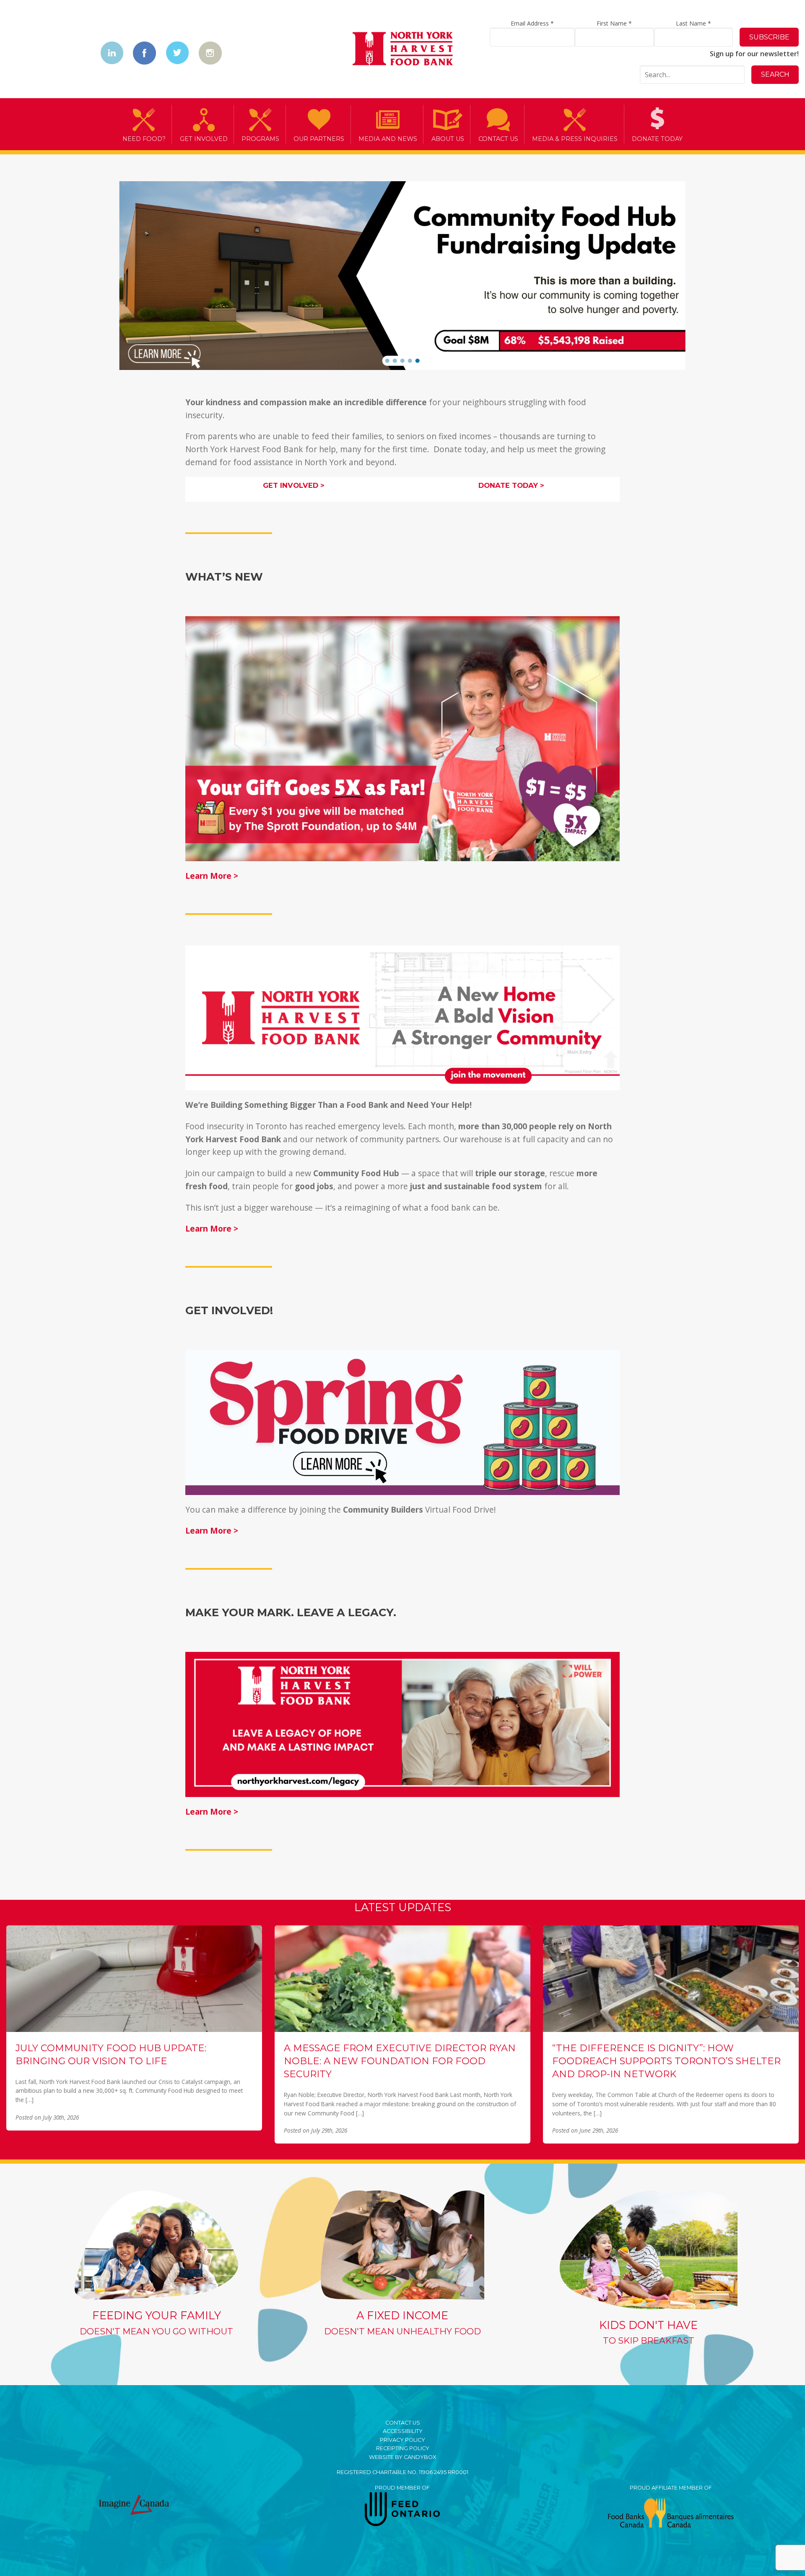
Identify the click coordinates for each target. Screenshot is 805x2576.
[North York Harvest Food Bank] (403, 50)
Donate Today (657, 139)
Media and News (388, 139)
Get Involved (204, 139)
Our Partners (319, 139)
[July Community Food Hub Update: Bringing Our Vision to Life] (134, 1978)
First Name (614, 23)
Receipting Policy (403, 2448)
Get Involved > (294, 485)
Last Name (693, 23)
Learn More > (212, 876)
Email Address (532, 23)
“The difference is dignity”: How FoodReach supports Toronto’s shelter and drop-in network (666, 2061)
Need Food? (144, 139)
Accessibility (403, 2431)
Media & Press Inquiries (575, 139)
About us (448, 139)
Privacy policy (402, 2440)
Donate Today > (511, 485)
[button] (387, 361)
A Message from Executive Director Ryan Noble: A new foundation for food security (400, 2061)
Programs (260, 139)
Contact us (498, 139)
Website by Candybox (402, 2457)
